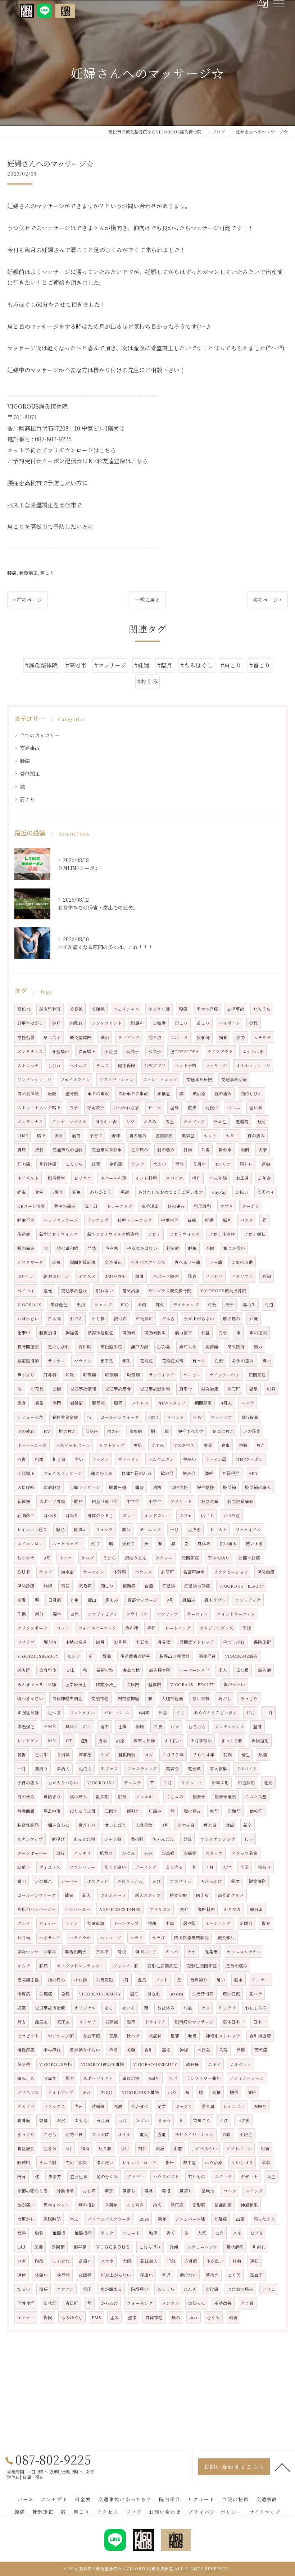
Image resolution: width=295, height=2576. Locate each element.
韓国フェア (146, 1952)
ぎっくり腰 (232, 1740)
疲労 (262, 1121)
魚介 (184, 1909)
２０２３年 (173, 1754)
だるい (24, 2289)
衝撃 (263, 1150)
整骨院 (72, 1093)
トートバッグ (178, 1628)
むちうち (262, 1009)
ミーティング (218, 1923)
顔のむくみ (102, 1473)
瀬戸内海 (140, 1347)
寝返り (186, 2191)
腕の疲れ (68, 1431)
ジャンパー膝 (126, 1966)
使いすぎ (254, 1543)
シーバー (70, 1881)
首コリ (199, 1361)
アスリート (181, 1501)
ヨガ (149, 1754)
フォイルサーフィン (97, 1628)
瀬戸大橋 (188, 1347)
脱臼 (78, 1501)
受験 (22, 2233)
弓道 (269, 1305)
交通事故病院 (199, 1079)
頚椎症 (164, 1093)
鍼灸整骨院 (50, 1009)
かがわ (142, 2120)
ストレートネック (160, 1079)
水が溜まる (111, 2289)
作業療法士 (106, 1684)
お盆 (188, 2008)
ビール (155, 1107)
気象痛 (85, 1586)
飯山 (92, 1600)
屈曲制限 (223, 2205)
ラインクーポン (224, 1375)
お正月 (242, 1178)
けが (175, 1726)
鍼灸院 (24, 1670)
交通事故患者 (118, 1389)
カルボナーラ (113, 1895)
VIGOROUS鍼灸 (241, 1656)
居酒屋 (190, 1923)
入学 (227, 1867)
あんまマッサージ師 (37, 1684)
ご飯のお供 (242, 1262)
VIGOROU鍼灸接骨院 (103, 2064)
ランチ (138, 1164)
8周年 (154, 2078)
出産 (240, 2219)
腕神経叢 (207, 1656)
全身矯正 (113, 1262)
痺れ (194, 2317)
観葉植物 (257, 1881)
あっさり (249, 1698)
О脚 (21, 2247)
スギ (237, 2233)
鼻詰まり (52, 1797)
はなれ (154, 1994)
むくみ (213, 2317)
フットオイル (82, 1712)
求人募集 (218, 1769)
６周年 (63, 1754)
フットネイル (248, 1529)
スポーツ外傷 (52, 1501)
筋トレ (246, 1164)
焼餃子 (133, 1051)
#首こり (260, 665)
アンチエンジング (218, 1839)
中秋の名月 (76, 1642)
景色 (107, 1656)
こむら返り (150, 2247)
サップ (46, 1572)
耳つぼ (50, 1515)
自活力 (63, 1769)
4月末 (226, 1403)
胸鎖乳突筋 (28, 1825)
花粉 (268, 1783)
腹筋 (60, 1529)
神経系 (204, 2050)
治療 (120, 1740)
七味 (70, 1670)
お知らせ (197, 2303)
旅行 (126, 1529)
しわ (249, 1839)
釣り (96, 1543)
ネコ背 (247, 2303)
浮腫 (241, 2050)
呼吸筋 (90, 1375)
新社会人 (149, 2261)
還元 (48, 1291)
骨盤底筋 (26, 2148)
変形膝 (199, 2205)
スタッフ (214, 1853)
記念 (163, 1712)
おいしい (26, 1276)
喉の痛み (26, 1248)
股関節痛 (164, 1135)
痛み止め (26, 2078)
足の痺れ (44, 1881)
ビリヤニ (83, 1178)
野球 (116, 1135)
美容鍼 (76, 1009)
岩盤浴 (77, 1403)
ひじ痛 (89, 2191)
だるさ (168, 1319)
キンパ (172, 1952)
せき (219, 2233)
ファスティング (142, 1769)
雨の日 (114, 1431)
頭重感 (168, 1853)
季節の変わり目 (32, 2191)
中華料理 (170, 1220)
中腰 (158, 1726)
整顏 (152, 1923)
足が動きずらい (85, 2050)
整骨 (258, 1726)
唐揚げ (58, 1839)
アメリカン (160, 1909)
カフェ (185, 1515)
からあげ (109, 2303)
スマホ (107, 2261)
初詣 (228, 1754)
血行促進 (250, 1417)
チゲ (191, 1952)
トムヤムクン (161, 1459)
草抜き (212, 2275)
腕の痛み (223, 1093)
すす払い (173, 1740)
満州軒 (137, 1839)
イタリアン (242, 1276)
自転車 (225, 1150)
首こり (203, 1023)
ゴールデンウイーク (120, 1417)
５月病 (191, 2261)
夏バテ (255, 1994)
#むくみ (147, 681)
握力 (70, 2078)
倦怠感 (112, 1248)
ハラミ (137, 1938)
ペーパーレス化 (194, 1670)
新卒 (248, 1825)
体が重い (215, 2261)
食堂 (39, 1192)
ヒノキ (257, 2233)
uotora (176, 1994)
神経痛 (72, 1333)
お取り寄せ (115, 1276)
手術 (113, 2050)
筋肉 (76, 1135)
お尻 (61, 2120)
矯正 (41, 1135)
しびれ (54, 1065)
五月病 (103, 2120)
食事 (226, 1445)
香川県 (85, 1347)
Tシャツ (223, 1164)
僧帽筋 (256, 1811)
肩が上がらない (116, 2275)
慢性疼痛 (26, 2050)
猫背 (223, 1037)
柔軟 (266, 2162)
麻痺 (56, 1262)
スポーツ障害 (166, 1276)
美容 (187, 1839)
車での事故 (98, 1093)
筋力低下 (183, 1333)
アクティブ (167, 1614)
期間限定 (203, 1403)
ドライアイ (155, 2022)
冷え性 (220, 1121)
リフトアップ (112, 1445)
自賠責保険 (28, 1093)
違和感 (85, 1754)
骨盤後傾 (65, 2191)
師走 (22, 1192)
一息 (174, 1529)
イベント (176, 1417)
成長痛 (192, 2064)
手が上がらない (199, 1319)
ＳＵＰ (24, 1572)
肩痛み (155, 1811)
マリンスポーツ (32, 1628)
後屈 (160, 2148)
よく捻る (174, 1867)
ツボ (173, 2078)
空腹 (243, 1445)
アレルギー (146, 1797)
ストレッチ (28, 1065)
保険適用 (260, 1740)
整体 (132, 2317)
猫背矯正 (87, 1051)
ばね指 (81, 1980)
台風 (149, 1586)
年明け (106, 2092)
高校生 (249, 1305)
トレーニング (119, 1206)
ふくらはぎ (253, 1051)
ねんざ (190, 2289)
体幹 (59, 1135)
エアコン (65, 2289)
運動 (266, 1164)
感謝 (125, 1192)
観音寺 (199, 1797)
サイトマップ (265, 2512)
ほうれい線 (106, 1121)
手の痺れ (52, 2050)
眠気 (122, 1797)
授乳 (196, 1178)
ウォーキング (140, 2303)
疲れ (261, 1445)
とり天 (234, 2275)
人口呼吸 (26, 1487)
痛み (176, 2317)
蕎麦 (22, 1600)
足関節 (58, 2247)
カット (210, 1135)
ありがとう (101, 1192)
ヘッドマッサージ (61, 1220)
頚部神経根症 (100, 1333)
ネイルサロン (30, 1543)
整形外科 (203, 1206)
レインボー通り (32, 1529)
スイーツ (223, 2176)
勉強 (39, 2233)
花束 (77, 1192)
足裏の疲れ (223, 1431)
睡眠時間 (52, 2219)
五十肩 (91, 1206)
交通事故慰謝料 (155, 1389)
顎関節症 (257, 1375)
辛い (79, 1459)
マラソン (83, 1361)
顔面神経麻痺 (83, 1262)
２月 (168, 1783)
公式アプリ (155, 1065)
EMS (96, 2317)
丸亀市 (211, 1952)
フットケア (221, 1417)
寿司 (151, 1628)
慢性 (245, 1754)
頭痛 (233, 2317)
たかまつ (140, 2106)
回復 (22, 1459)
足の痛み (140, 1150)
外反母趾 (105, 1980)
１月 (268, 1712)
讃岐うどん (136, 1558)
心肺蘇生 (26, 1515)
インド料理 (146, 1178)
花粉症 (146, 1361)
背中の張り (219, 1558)
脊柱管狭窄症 (65, 1417)
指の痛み (56, 1980)
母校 (122, 1952)
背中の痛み (65, 1206)
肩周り (41, 1769)
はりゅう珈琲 (83, 1811)
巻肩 (56, 1023)
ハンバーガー (78, 1909)
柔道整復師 (28, 1361)
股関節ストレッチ (197, 1642)
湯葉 (22, 2008)
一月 (22, 1769)
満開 (22, 1881)
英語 (65, 1586)
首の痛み (256, 1135)
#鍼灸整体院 (41, 665)
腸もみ (112, 1600)
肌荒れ (106, 1853)
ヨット (63, 1628)
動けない (188, 2275)
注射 (85, 1740)
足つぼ (54, 1712)
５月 (123, 2120)
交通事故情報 (83, 1389)
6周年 (144, 1712)
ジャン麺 (113, 1839)
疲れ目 (210, 1825)
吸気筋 (133, 1375)
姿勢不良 (74, 2134)
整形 (131, 2022)
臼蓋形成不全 (105, 1501)
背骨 (223, 1333)
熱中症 (190, 2162)
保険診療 (26, 1586)
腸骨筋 (24, 2120)
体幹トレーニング (135, 1220)
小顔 (170, 1923)
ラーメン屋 (216, 1459)
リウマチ (87, 2022)
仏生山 (207, 1515)
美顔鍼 (98, 1009)
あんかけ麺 (85, 1839)
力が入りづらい (63, 1783)
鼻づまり (26, 1375)
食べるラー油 (187, 1262)
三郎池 (111, 1811)
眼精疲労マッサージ (194, 2022)
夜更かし (26, 2219)
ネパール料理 (113, 1178)
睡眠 (192, 1248)
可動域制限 (155, 1333)
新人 (87, 1895)
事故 (180, 1164)
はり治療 (214, 2162)
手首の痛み (28, 1783)
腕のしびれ (251, 1093)
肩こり (47, 573)
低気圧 (92, 1431)
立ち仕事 (79, 2176)
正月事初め (201, 1740)
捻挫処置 (26, 1037)
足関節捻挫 (28, 1980)
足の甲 (41, 1754)
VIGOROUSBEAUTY (38, 1656)
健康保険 (127, 1065)
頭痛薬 (190, 1853)
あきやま (232, 1909)
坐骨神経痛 (207, 1009)
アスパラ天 (181, 1881)
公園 (57, 1389)
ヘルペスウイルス (148, 1262)
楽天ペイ (266, 1192)
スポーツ (179, 1037)
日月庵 (55, 1600)
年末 (74, 2219)
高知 (267, 1276)
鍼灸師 (264, 1670)
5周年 (58, 1192)
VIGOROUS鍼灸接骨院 (223, 1291)
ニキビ (214, 2064)
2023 (153, 1417)
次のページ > (267, 600)
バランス (144, 1572)
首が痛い (26, 2205)
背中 (105, 1726)
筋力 (258, 1347)
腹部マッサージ (142, 1600)
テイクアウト (220, 1051)
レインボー (234, 2106)
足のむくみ (107, 2176)
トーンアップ (126, 1923)
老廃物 (242, 1121)
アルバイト (247, 1769)
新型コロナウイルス (59, 1234)
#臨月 (165, 665)
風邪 (175, 2036)
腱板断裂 (127, 1754)
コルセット (241, 2064)
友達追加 (96, 1923)
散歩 (192, 1107)
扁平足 (107, 1361)
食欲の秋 (131, 1670)
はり (172, 2092)
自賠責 (159, 1023)
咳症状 (155, 2036)
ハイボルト (230, 1023)
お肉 (142, 1305)
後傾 (174, 2247)
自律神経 (154, 2317)
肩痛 (22, 1150)
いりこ (269, 2289)
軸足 (153, 2233)
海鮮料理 (206, 1909)
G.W (198, 1417)
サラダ (159, 1938)
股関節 (230, 1487)
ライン (72, 1923)
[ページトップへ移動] (282, 2467)
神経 (184, 2050)
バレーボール (117, 1712)
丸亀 (74, 1600)
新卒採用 (220, 1783)
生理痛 (46, 1994)
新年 (162, 2219)
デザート (249, 2176)
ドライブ (26, 1642)
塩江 (134, 1994)
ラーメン (101, 1459)
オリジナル (85, 2008)
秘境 (235, 1881)
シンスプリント (107, 1023)
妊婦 (209, 1220)
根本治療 (178, 1895)
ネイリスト (28, 1178)
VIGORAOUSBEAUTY (155, 2064)
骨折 (22, 1754)
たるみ (150, 1121)
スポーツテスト (98, 2078)
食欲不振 (91, 2036)
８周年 (50, 2078)
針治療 (173, 1248)
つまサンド (50, 1938)
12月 (251, 1712)
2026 (144, 2219)
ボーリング (146, 1867)
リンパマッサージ (34, 1079)
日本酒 (54, 1319)
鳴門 (57, 1403)
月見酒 (164, 1642)
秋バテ (133, 2036)
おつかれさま (126, 1107)
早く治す (52, 1037)
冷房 (44, 2289)
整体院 (155, 1684)
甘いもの (197, 2176)
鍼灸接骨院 (160, 1670)
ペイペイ (26, 1291)
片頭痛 (98, 2106)
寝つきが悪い (30, 1698)
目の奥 (244, 2120)
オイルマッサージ (253, 1065)
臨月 (227, 1220)
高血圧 (256, 2275)
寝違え (80, 1529)
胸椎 (234, 2092)
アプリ (227, 1206)
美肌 (138, 1445)
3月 (165, 1825)
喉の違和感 (68, 1248)
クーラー (260, 1980)
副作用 (103, 1797)
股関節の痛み (258, 1487)
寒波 (118, 2106)
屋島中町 (52, 1811)
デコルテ (132, 1783)
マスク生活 (184, 1445)
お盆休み (166, 2008)
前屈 (142, 2148)
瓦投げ (212, 1107)
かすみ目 (186, 1825)
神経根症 (231, 1473)
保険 (48, 2317)
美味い (190, 1459)
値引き (133, 1811)
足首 (162, 2106)
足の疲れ (26, 1431)
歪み (114, 2317)
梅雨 (85, 2148)
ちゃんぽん (163, 1839)
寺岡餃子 (96, 1107)
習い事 (256, 1107)
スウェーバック (202, 2247)
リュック (104, 1529)
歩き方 (55, 2176)
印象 (171, 2261)
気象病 (136, 1431)
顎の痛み (192, 1811)
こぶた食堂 (256, 1797)
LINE (22, 1135)
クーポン (251, 1206)
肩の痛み (138, 1135)
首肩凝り (199, 1980)
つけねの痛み (240, 2289)
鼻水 (267, 1361)
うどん (109, 1558)
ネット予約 (186, 1065)
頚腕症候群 (28, 1712)
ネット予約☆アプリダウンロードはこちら (62, 450)
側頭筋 (234, 1811)
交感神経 (100, 1698)
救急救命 (210, 1501)
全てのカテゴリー (40, 735)
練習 (69, 1895)
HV (47, 1431)
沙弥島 (164, 1347)
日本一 (260, 2022)
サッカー (56, 1361)
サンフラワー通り (203, 2078)
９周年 (111, 2205)
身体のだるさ (100, 1515)
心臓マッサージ (85, 1487)
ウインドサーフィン (236, 1614)
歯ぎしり (87, 1825)
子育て (96, 1135)
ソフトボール (239, 2148)
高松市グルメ (231, 1895)
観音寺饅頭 (225, 1797)
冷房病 (24, 1994)
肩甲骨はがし (30, 1023)
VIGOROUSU (101, 1783)
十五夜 (142, 1642)
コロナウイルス (185, 1234)
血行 (60, 1853)
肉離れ (76, 1023)
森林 (57, 1614)
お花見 (37, 1389)
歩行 (125, 2148)
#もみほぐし (196, 665)
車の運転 (258, 1333)
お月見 (120, 1642)
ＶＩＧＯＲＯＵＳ (113, 2247)
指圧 (170, 2162)
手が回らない (204, 2148)
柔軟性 (208, 2191)
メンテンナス (30, 1121)
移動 (237, 2261)
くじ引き (135, 2205)
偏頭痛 (129, 1586)
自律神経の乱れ (137, 1473)
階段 (39, 2261)
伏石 (78, 2106)
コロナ (154, 1234)
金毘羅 (116, 1164)
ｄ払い (242, 1192)
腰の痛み (232, 1319)
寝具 (149, 2191)
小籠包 (111, 1051)
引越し (259, 2247)
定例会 (246, 1923)
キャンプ (103, 1305)
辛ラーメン (129, 1459)
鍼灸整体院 (81, 1037)
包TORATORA (184, 1051)
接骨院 (203, 1037)
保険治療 (266, 1572)
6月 (69, 2148)
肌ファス (109, 1769)
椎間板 (59, 2233)
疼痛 (263, 1754)
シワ (130, 1121)
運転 (254, 2261)
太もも (81, 2120)
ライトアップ (61, 2092)
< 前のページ (28, 600)
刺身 (271, 1389)
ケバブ (88, 1558)
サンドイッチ (162, 1375)
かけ (156, 1881)
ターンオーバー (32, 1853)
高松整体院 (111, 1347)
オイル (124, 2134)
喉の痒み (78, 1797)
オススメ (87, 1276)
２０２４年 (204, 1754)
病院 (52, 1093)
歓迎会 (167, 1473)
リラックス (54, 2106)
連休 (22, 2275)
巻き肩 (208, 2106)
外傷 (205, 1150)
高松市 (24, 1009)
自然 (74, 1614)
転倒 (245, 1150)
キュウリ (227, 2008)
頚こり (107, 1586)
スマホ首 (100, 2134)
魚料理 (132, 1628)
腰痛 (12, 573)
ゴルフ (230, 2191)
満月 (100, 1642)
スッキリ (82, 1853)
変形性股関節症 (202, 1966)
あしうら (166, 2289)
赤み (148, 1853)
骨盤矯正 (28, 573)
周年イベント (56, 2205)
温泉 (254, 1389)
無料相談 (87, 2205)
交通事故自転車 (107, 1150)
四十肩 (203, 1895)
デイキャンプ (186, 1305)
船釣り (129, 1543)
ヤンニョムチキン (244, 1952)
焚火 (160, 1305)
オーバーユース (32, 1445)
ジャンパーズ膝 (190, 2219)
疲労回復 (231, 1994)
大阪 (127, 2261)
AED (253, 1473)
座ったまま (264, 2219)
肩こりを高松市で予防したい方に (50, 526)
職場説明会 (76, 1952)
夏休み (204, 1543)
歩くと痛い (115, 1867)
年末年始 (218, 1178)
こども (50, 2134)
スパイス (174, 1178)
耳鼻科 (50, 1375)
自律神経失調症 (67, 1698)
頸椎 (217, 2092)
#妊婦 (142, 665)
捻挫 (254, 1023)
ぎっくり (26, 2134)
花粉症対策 (173, 1361)
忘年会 (264, 1178)
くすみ (158, 1445)
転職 (140, 1726)
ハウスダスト (166, 2176)
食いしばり (115, 1825)
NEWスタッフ (172, 1403)
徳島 (39, 1403)
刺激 (39, 1459)
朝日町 (257, 1909)
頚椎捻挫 (179, 1487)
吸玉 (170, 1121)
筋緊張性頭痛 (197, 1586)
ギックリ (184, 2106)
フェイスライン (75, 1079)
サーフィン (198, 1614)
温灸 (142, 1980)
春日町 (72, 2303)
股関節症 (190, 1558)
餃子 (74, 1107)
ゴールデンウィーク (37, 1895)
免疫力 (85, 1769)
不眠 (210, 1248)
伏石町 (234, 1389)
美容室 (188, 1135)
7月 (126, 1980)
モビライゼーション (194, 2134)
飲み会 (189, 1473)
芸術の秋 (105, 1670)
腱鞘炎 (99, 1403)
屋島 (174, 1107)
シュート (131, 2233)
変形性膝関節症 (163, 1966)
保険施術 (262, 1642)
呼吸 (70, 1375)
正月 (87, 2092)
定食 (22, 1403)
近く (171, 2233)
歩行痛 (212, 2289)
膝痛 (44, 1966)
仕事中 (24, 1333)
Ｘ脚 (38, 2247)
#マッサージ (110, 665)
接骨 (39, 1150)
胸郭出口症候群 (174, 1656)
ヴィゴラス (50, 1867)
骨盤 (205, 1333)
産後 (212, 1305)
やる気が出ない (142, 1248)
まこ (109, 2008)
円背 (22, 2176)
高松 (166, 2050)
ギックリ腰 (159, 1009)
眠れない (105, 1291)
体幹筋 (119, 1572)
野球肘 (24, 2162)
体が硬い (105, 2162)
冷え (157, 2205)
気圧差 (63, 2022)
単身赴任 (59, 1305)
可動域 (129, 1333)
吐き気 (50, 2148)
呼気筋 (112, 1375)
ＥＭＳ (50, 1726)
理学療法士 (76, 1684)
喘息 (192, 2036)
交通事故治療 (234, 1079)
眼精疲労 (56, 1178)
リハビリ (214, 1276)
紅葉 (96, 1164)
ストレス (140, 1403)
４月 (209, 1867)
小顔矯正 (26, 1473)
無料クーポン (78, 1726)
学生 (127, 1361)
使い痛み (228, 1543)
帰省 (22, 2022)
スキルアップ (30, 1839)
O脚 (227, 2134)
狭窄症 (63, 2275)
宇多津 (102, 1952)
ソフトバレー (82, 1867)
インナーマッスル (69, 1121)
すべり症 (231, 1515)
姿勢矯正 (150, 1206)
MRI (52, 1740)
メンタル (171, 2303)
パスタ (247, 1220)
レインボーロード (139, 2162)
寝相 (166, 2191)
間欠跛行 (236, 1347)
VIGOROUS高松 (56, 2064)
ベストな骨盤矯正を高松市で (45, 505)
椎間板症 (83, 2233)
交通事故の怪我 (68, 1150)
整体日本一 (233, 2022)
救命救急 (52, 1487)
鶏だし (225, 1698)
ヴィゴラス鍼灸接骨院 (170, 1291)
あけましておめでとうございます (171, 1192)
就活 (230, 1825)
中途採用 (246, 1783)
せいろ (128, 2008)
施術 (48, 1586)
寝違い (146, 2275)
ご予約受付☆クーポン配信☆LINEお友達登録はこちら (78, 461)
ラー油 (216, 1262)
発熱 (92, 1248)
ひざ (22, 2261)
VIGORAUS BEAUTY (192, 1684)
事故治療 (131, 2078)
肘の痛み (166, 1150)
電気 (144, 2134)
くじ (181, 1712)
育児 (166, 2275)
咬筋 (214, 1811)
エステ (248, 1403)
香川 (149, 2050)
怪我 (192, 1276)
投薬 (103, 1740)
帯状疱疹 (235, 2247)
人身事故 (144, 1825)
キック (107, 2233)
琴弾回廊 (26, 1811)
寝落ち (129, 2191)
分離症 (221, 2219)
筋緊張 (169, 1586)
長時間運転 (28, 1347)
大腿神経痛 (172, 1698)
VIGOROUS (29, 1305)
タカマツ (26, 2106)
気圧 (87, 2289)
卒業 (245, 1867)
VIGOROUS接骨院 (140, 2092)
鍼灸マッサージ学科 (37, 1952)
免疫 (65, 1994)
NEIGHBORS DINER (120, 1909)
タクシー (164, 1558)
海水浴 (68, 1572)
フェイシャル (126, 1009)
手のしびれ (234, 1642)
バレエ (234, 1107)
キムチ (24, 1966)
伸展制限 (249, 2205)
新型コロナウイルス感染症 (113, 1234)
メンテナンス (30, 1051)
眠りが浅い (234, 1248)
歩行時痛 (48, 1164)
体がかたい (234, 1684)
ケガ (105, 1754)
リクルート (192, 1783)
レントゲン (28, 1740)
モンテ (74, 1656)
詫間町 (168, 1572)
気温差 (24, 2064)
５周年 (199, 1164)
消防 (157, 1487)
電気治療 (131, 1291)
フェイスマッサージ (63, 1473)
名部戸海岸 (194, 1572)
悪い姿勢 (201, 1698)
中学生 (133, 1501)
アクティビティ (103, 1614)
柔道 (178, 2148)
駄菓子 (24, 1867)
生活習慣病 (203, 1994)
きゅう (164, 2120)
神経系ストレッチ (223, 2036)
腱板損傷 (48, 1333)
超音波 (155, 1037)
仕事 (122, 1726)
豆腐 (113, 2036)
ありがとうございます (215, 1712)
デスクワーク (30, 1262)
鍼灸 (105, 1037)
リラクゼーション (117, 1079)
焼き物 (50, 1642)
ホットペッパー (67, 1543)
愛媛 (247, 1628)
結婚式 (120, 1319)
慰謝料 (137, 1023)
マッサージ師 (61, 2036)
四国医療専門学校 (191, 1938)
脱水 (239, 1980)
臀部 (44, 2120)
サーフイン (94, 1572)
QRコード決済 (31, 1206)
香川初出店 (260, 2036)
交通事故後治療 (50, 2008)
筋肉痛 (24, 1164)
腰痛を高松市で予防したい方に (47, 483)
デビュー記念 (30, 1417)
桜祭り (264, 1867)
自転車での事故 (133, 1093)
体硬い (41, 2275)
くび (224, 2120)
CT (69, 1740)
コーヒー (192, 1375)
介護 (254, 1319)
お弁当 (24, 1938)
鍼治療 (199, 1093)
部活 (230, 1305)
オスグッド (98, 1881)
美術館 (212, 1347)
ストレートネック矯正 (39, 1107)
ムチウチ (263, 1037)
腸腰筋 (260, 2106)
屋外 (39, 1614)
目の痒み (26, 1797)
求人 (223, 1670)
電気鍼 (194, 1769)
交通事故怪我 (74, 1291)
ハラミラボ (80, 1938)
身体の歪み (243, 1361)
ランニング (98, 1220)
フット (162, 1980)
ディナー (48, 1923)
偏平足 (80, 2247)
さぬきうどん (130, 1881)
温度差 (41, 2022)
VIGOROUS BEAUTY (242, 1586)
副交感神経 (128, 1698)
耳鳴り (72, 1515)
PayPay (219, 1192)
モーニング (150, 1529)
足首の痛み (237, 1966)
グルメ (24, 1923)
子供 (22, 1614)
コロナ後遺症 (222, 1234)
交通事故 (30, 748)
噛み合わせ (59, 1825)
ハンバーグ (111, 1938)
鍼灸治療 (210, 1389)
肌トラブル (215, 1600)
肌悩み (189, 1600)
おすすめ (26, 1558)
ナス (205, 2008)
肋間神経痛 (249, 1558)
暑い (221, 1980)
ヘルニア (78, 1065)
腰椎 (252, 2092)
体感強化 (26, 1726)
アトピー (136, 2176)
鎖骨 (140, 1276)
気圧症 (177, 2205)
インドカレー (157, 1515)
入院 (223, 2050)
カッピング (194, 1121)
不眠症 (246, 2134)
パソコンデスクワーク (109, 2219)
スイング (254, 2191)
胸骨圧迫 (118, 1487)
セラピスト (28, 2036)
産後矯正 (144, 1319)
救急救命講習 (240, 1501)
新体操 (24, 1501)
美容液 (172, 1769)
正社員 (242, 1670)
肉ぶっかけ (211, 1881)
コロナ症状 (255, 1234)
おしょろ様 (256, 2008)
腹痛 (118, 1403)
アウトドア (137, 1614)
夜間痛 (85, 2275)
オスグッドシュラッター (80, 1966)
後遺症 (24, 1234)
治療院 (133, 1684)
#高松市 (76, 665)
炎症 (271, 2176)
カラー (232, 1135)
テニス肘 (48, 2162)
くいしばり (242, 2162)
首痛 (192, 1220)
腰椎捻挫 (205, 1487)
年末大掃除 (144, 1740)
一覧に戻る (147, 600)
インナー (26, 2317)
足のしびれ (59, 1347)
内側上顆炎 (76, 2162)
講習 (140, 1487)
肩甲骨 (186, 1389)
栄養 (208, 1445)
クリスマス (28, 2092)
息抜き (194, 1529)
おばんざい (28, 1319)
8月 (47, 1558)
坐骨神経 (26, 2303)
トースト (218, 1529)
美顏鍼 (112, 2022)
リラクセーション (231, 1572)
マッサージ (216, 1065)
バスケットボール (73, 1445)
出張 (81, 1305)
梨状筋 (50, 2303)
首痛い (85, 2261)
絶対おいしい (56, 1276)
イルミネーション (247, 2078)
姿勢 (241, 1037)
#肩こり (231, 665)
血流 (219, 1361)
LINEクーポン (249, 1459)
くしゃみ (175, 1797)
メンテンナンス (230, 1726)
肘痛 (265, 2148)
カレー (129, 1515)
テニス (103, 1065)
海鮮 (209, 1473)
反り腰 (105, 2148)
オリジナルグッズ (217, 1628)
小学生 (155, 1501)
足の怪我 (252, 1431)
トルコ (66, 1558)
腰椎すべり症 (191, 1431)
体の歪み (176, 1206)
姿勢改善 (223, 2303)
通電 (162, 2134)
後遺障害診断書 (135, 1656)
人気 (202, 2233)
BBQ (125, 1305)
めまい (160, 1164)
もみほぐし (72, 2317)
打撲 (188, 1150)
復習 (266, 1923)
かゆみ (128, 1853)
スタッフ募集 (245, 1853)
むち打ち (197, 1726)
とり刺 (98, 1319)
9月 (170, 1600)
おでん (76, 1319)
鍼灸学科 (226, 1938)
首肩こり (202, 2120)
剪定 (109, 2191)
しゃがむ (61, 2261)
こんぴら (74, 1164)
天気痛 (261, 2050)
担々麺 (59, 1459)
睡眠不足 (26, 1220)
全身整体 (48, 1670)
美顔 (131, 2050)
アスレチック (248, 1600)
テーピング (129, 1037)
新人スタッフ (148, 1895)
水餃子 (155, 1051)
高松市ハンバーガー (37, 1909)
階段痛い (140, 2289)
